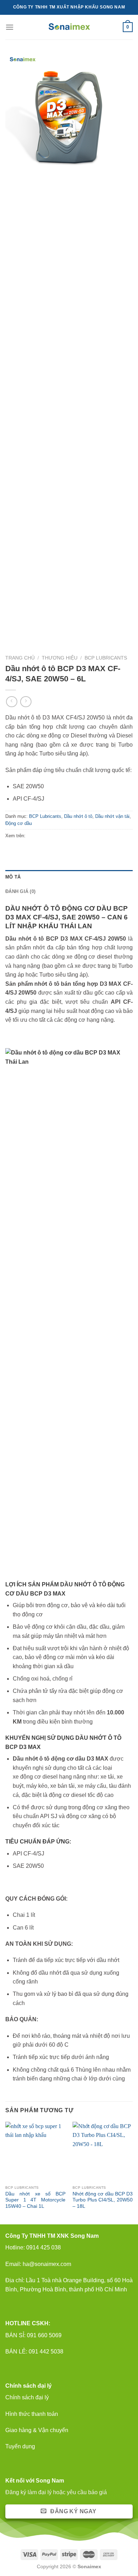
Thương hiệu (60, 658)
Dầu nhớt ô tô (78, 816)
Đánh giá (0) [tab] (20, 891)
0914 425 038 (44, 2247)
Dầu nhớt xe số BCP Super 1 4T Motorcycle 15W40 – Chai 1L (35, 2200)
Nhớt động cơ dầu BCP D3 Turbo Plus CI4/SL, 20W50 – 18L (103, 2200)
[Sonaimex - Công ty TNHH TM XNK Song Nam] (69, 27)
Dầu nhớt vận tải (112, 816)
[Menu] (10, 27)
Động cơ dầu (19, 823)
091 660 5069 (44, 2335)
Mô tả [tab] (13, 877)
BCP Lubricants (106, 658)
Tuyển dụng (20, 2446)
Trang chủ (20, 658)
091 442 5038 (45, 2352)
